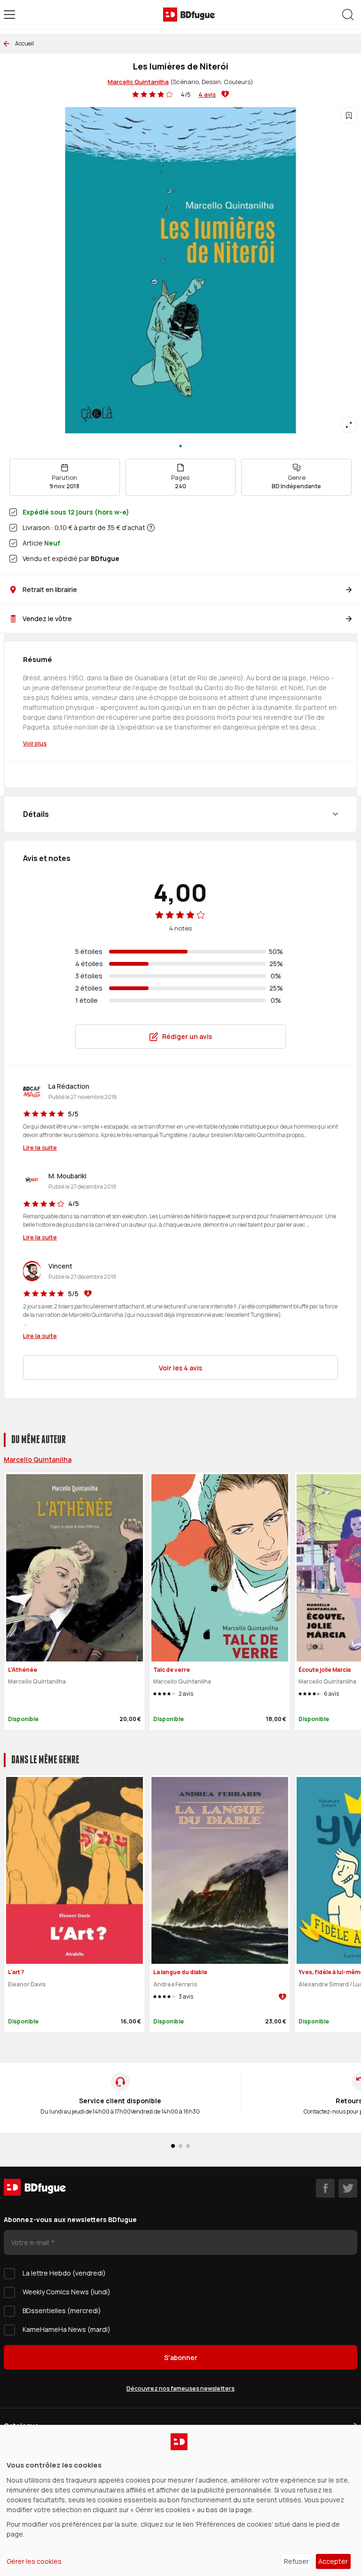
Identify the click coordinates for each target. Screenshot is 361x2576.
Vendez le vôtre (47, 619)
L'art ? (16, 1972)
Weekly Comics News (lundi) (67, 2292)
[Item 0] (180, 446)
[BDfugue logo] (189, 15)
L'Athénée (23, 1670)
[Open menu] (9, 15)
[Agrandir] (349, 425)
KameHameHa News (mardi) (67, 2329)
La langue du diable (180, 1972)
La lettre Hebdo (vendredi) (64, 2273)
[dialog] (180, 2500)
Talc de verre (172, 1670)
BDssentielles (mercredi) (62, 2311)
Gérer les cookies (34, 2561)
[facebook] (325, 2188)
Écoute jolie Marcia (325, 1670)
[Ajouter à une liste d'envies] (349, 115)
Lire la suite (40, 1147)
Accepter (333, 2561)
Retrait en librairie (50, 589)
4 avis (207, 94)
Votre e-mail (31, 2242)
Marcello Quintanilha (138, 82)
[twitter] (348, 2188)
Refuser (296, 2561)
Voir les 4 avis (180, 1368)
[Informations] (151, 528)
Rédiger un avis (187, 1036)
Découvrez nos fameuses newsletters (180, 2388)
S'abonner (181, 2357)
